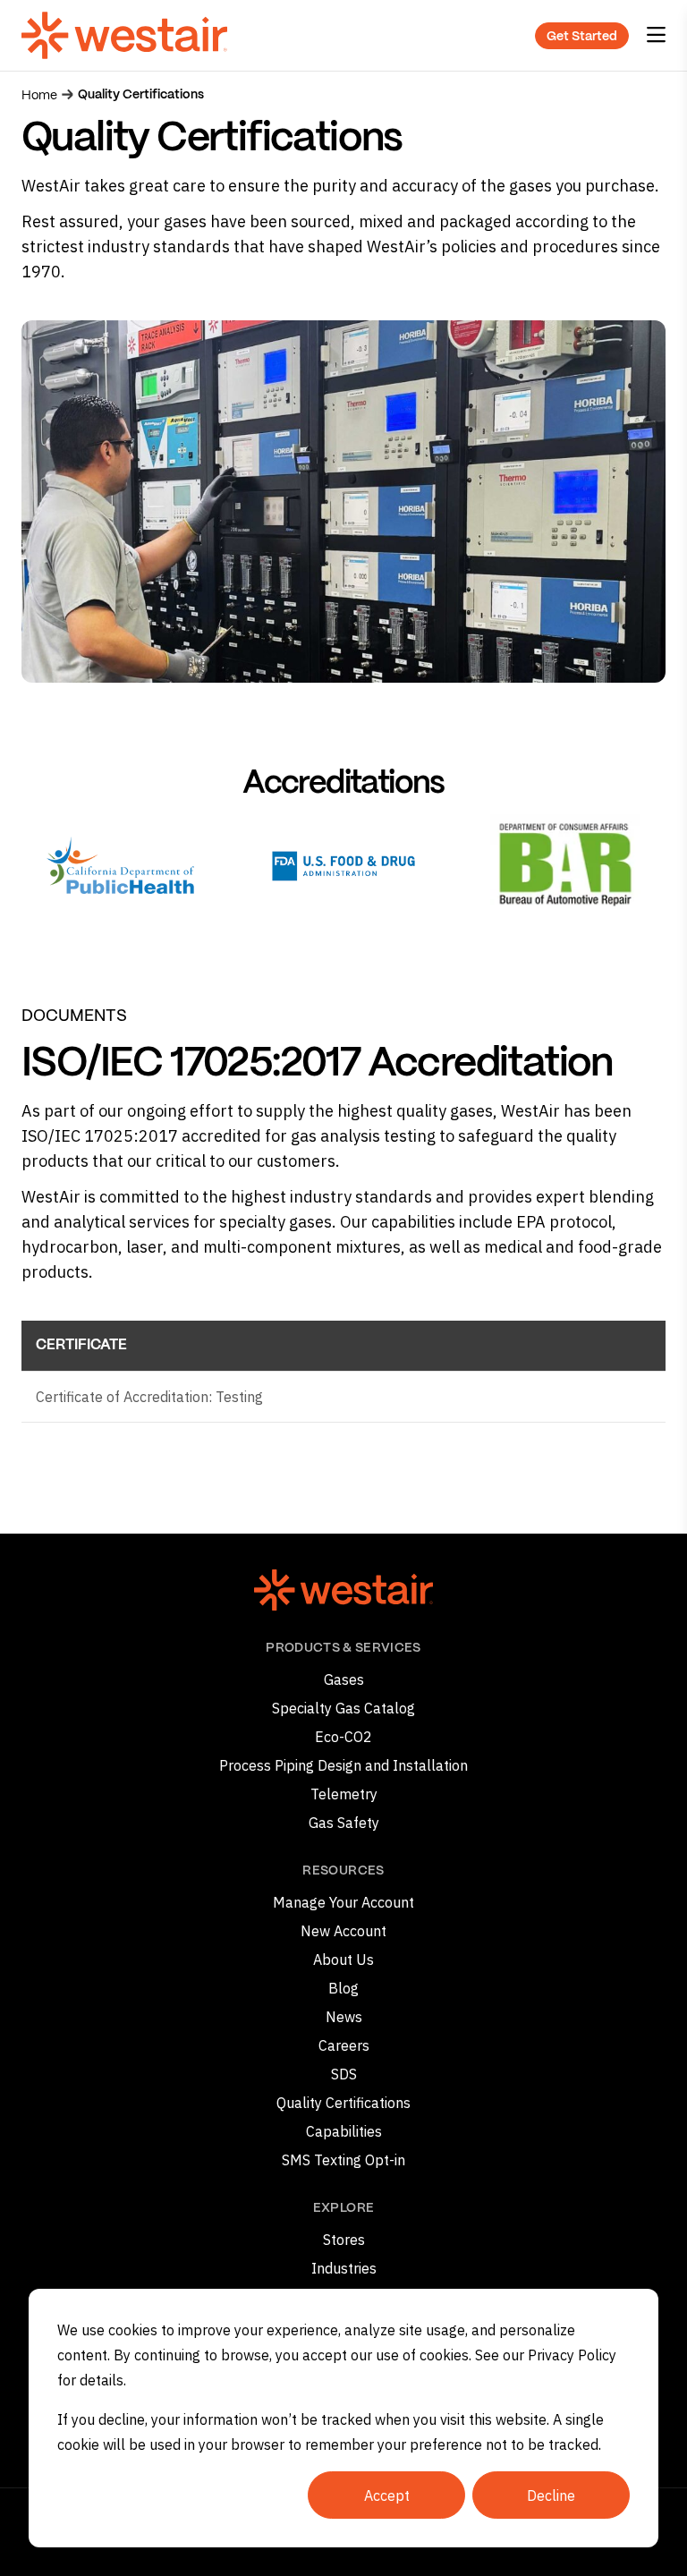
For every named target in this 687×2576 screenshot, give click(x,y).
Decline (551, 2495)
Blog (343, 1988)
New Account (343, 1931)
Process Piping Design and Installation (343, 1765)
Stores (344, 2240)
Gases (344, 1679)
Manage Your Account (343, 1902)
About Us (343, 1960)
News (344, 2017)
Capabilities (344, 2131)
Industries (344, 2268)
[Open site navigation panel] (656, 35)
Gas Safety (344, 1823)
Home (39, 96)
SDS (344, 2074)
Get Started (582, 37)
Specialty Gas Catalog (343, 1708)
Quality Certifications (343, 2103)
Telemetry (344, 1794)
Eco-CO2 (343, 1737)
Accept (387, 2495)
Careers (344, 2045)
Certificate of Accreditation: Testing (149, 1397)
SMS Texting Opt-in (343, 2160)
